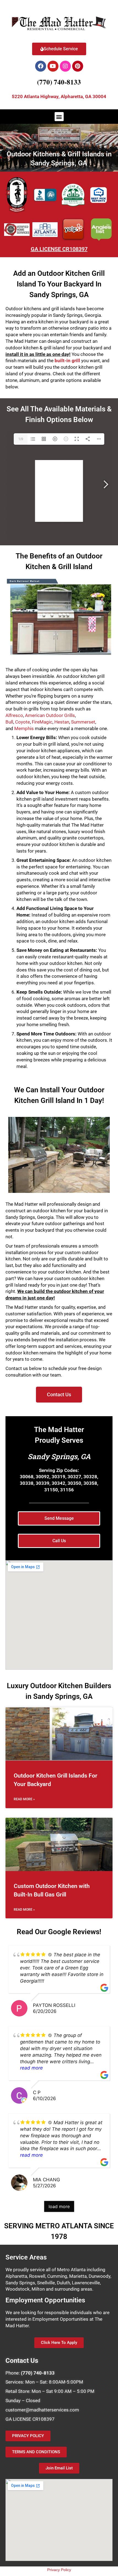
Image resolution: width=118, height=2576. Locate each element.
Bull (9, 722)
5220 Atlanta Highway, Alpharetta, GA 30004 (59, 96)
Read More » (24, 1799)
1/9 (21, 439)
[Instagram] (65, 66)
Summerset (83, 722)
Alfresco (14, 715)
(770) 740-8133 (59, 82)
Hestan (62, 722)
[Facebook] (41, 66)
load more (59, 2206)
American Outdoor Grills (50, 715)
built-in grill (67, 361)
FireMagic (42, 722)
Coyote (23, 722)
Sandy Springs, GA (59, 1456)
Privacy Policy (59, 2570)
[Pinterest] (78, 66)
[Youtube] (53, 66)
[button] (59, 117)
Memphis (24, 728)
